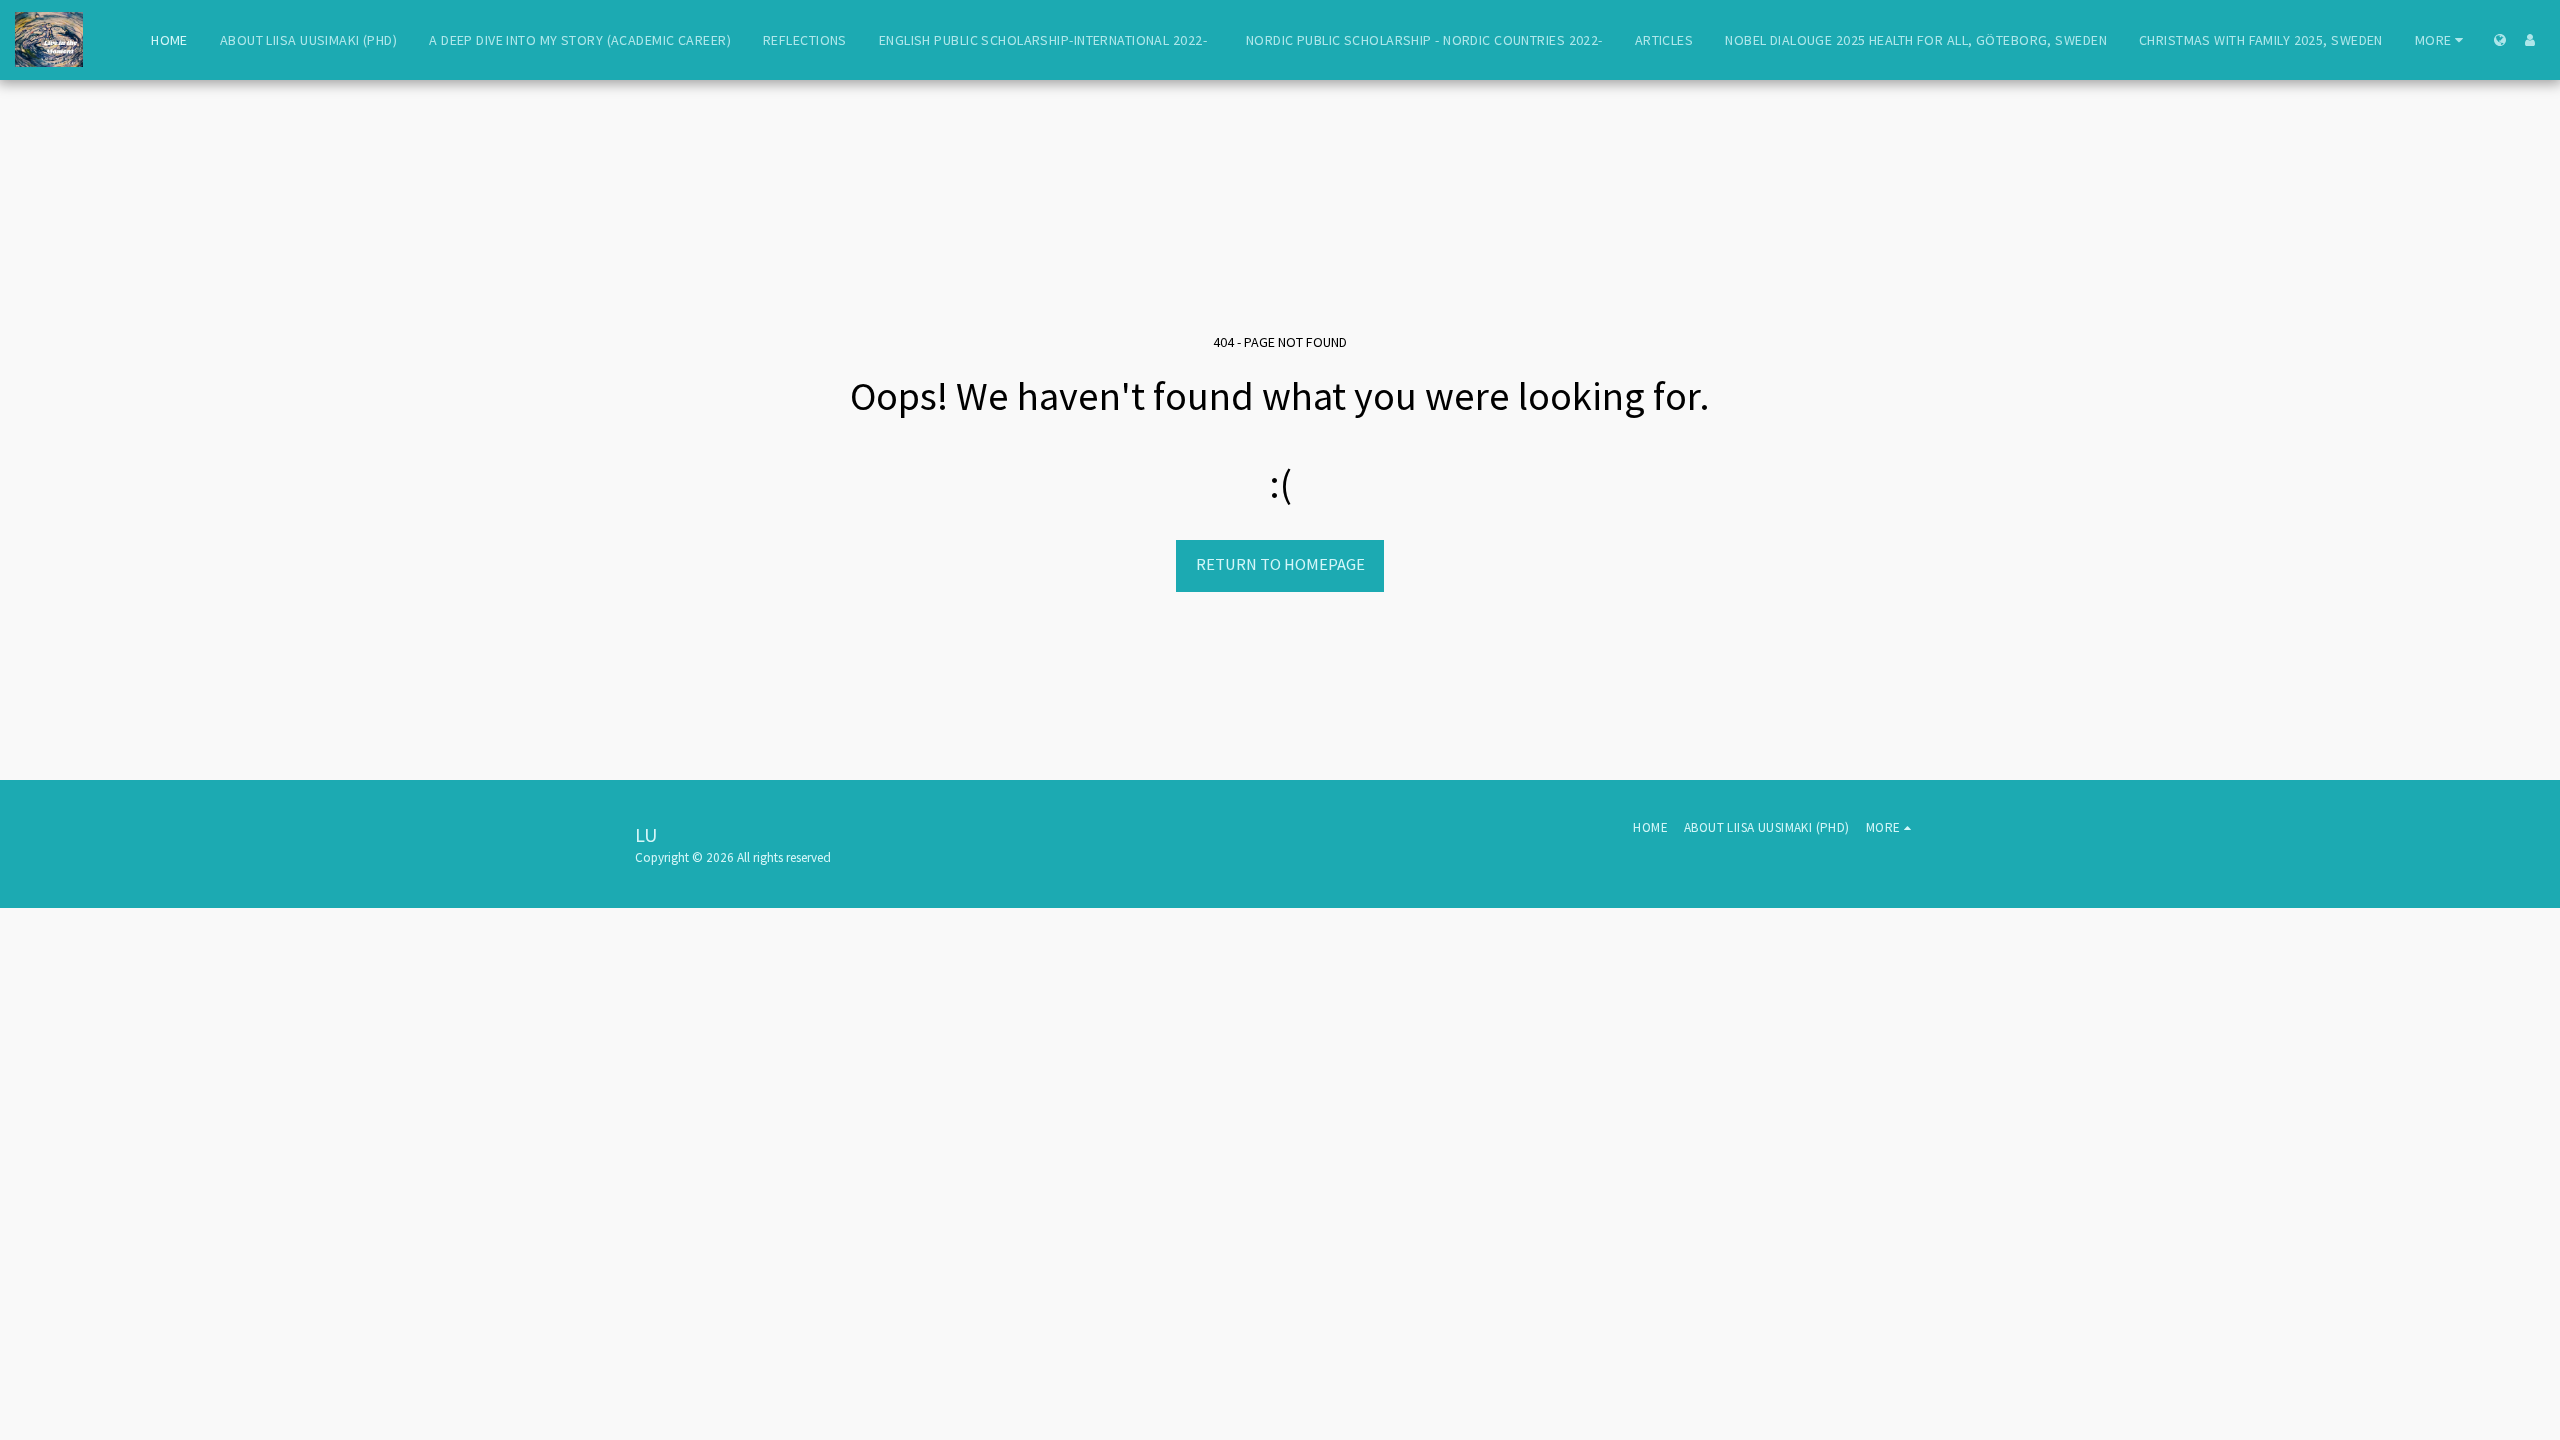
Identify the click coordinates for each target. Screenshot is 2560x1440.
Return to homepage (1280, 564)
